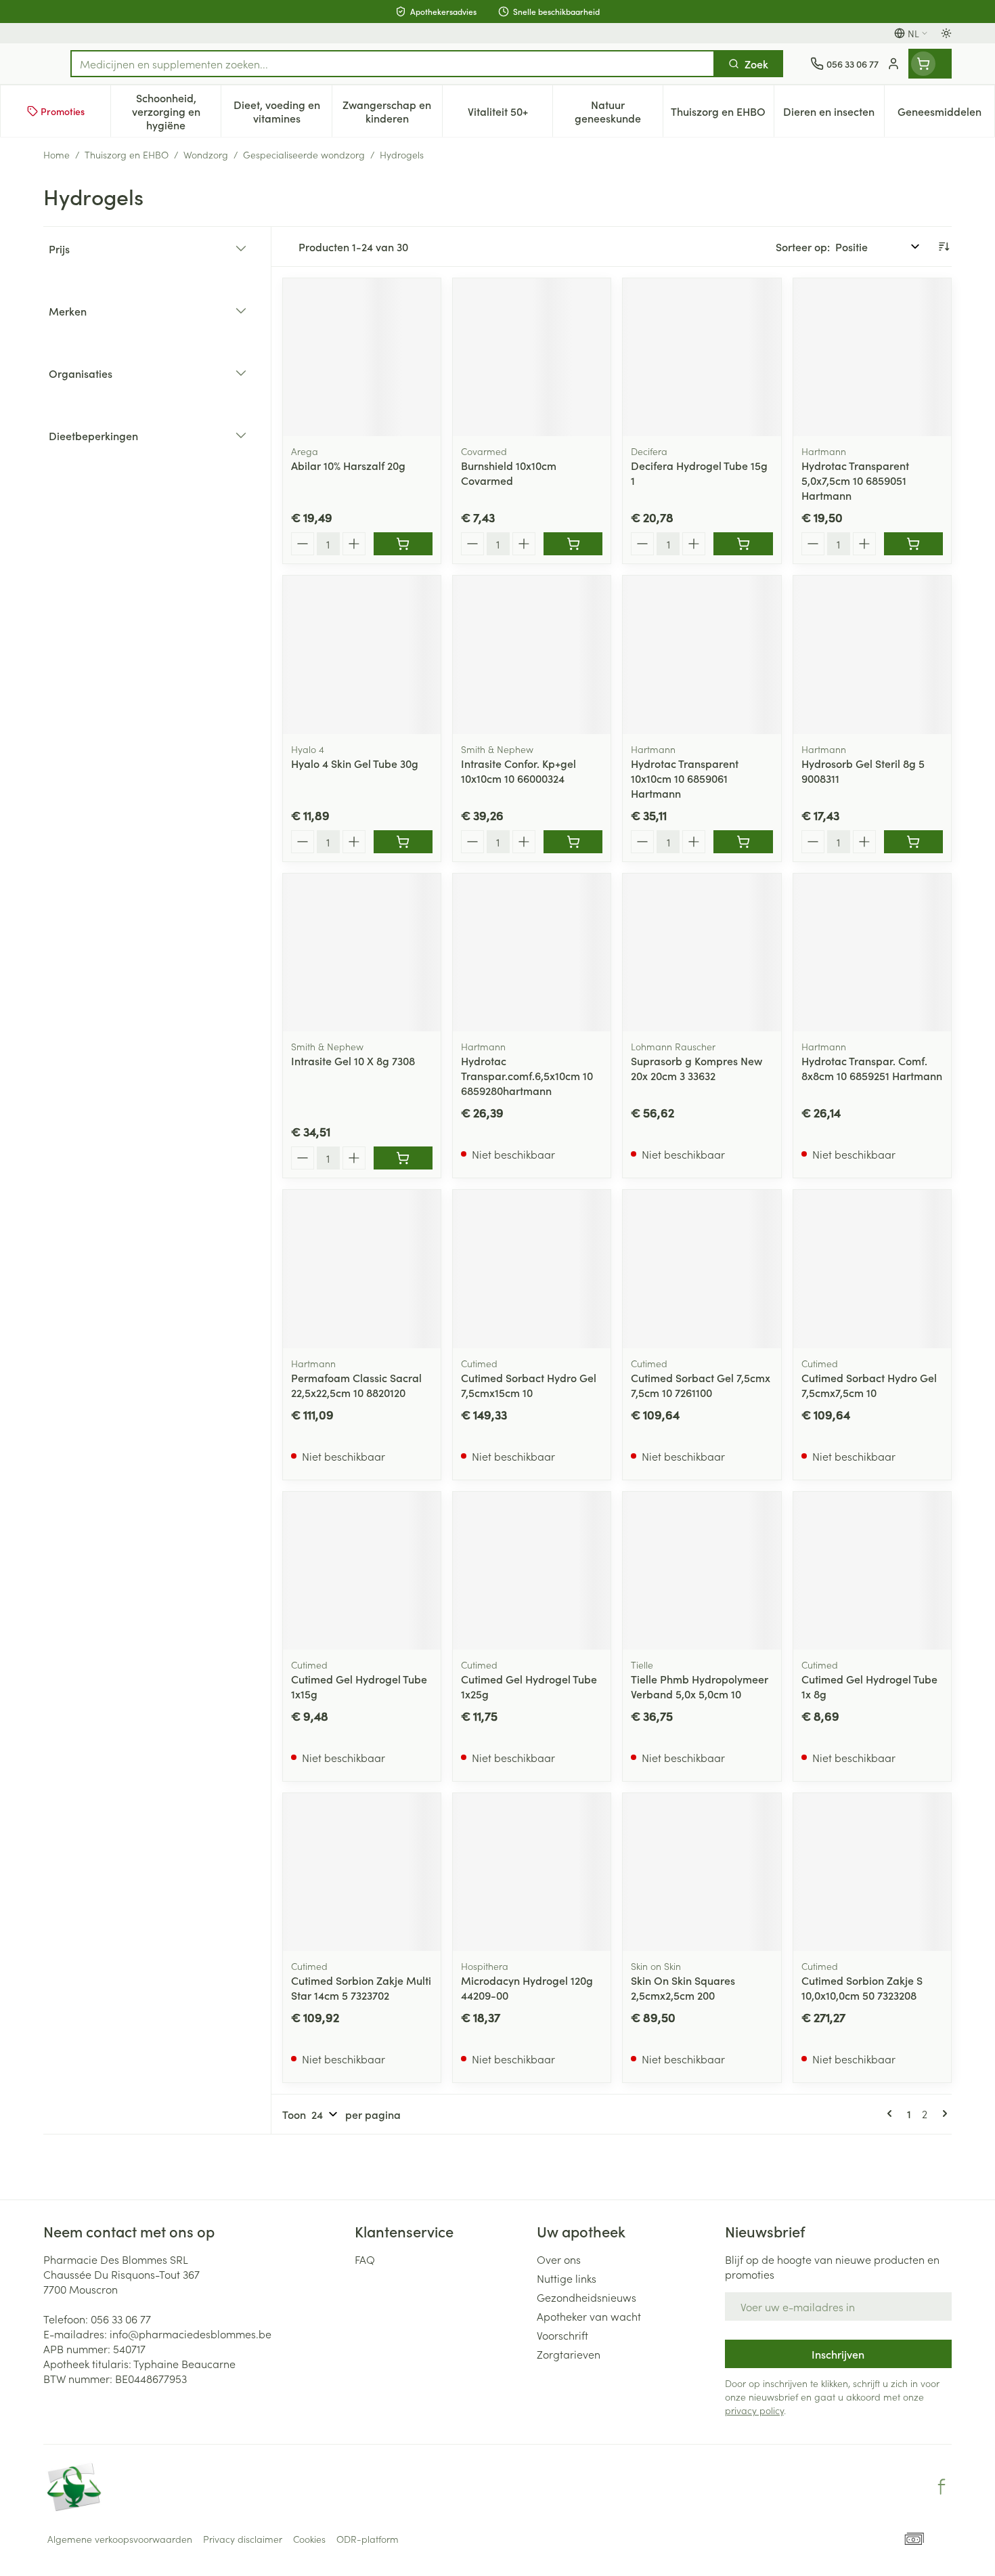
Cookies (309, 2539)
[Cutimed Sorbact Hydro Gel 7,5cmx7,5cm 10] (872, 1269)
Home (57, 154)
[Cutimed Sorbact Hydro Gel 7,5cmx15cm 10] (532, 1269)
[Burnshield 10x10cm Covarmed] (532, 357)
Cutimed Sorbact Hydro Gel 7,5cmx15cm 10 (529, 1385)
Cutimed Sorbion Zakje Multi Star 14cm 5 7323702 (361, 1988)
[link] (892, 2113)
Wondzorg (206, 154)
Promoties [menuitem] (63, 111)
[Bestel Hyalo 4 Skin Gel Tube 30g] (403, 842)
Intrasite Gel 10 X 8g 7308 (353, 1060)
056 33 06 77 (121, 2319)
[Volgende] (942, 2113)
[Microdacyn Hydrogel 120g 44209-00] (532, 1872)
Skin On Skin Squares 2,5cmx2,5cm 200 (683, 1988)
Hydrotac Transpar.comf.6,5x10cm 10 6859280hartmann (527, 1075)
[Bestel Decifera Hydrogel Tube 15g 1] (743, 544)
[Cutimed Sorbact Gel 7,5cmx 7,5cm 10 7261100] (702, 1269)
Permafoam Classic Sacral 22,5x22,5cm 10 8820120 (356, 1385)
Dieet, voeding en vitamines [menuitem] (282, 111)
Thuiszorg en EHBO (127, 154)
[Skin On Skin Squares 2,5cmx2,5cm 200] (702, 1872)
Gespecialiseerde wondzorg (304, 154)
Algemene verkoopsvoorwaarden (120, 2539)
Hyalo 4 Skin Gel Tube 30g (355, 763)
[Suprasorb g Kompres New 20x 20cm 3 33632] (702, 952)
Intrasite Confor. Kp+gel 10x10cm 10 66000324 (518, 771)
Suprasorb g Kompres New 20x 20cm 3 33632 (696, 1068)
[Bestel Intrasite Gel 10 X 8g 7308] (403, 1158)
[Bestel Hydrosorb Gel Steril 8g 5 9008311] (913, 842)
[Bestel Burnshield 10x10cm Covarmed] (573, 544)
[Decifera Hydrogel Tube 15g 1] (702, 357)
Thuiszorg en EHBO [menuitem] (722, 114)
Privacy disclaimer (243, 2539)
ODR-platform (368, 2539)
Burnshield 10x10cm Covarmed (509, 473)
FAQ (365, 2259)
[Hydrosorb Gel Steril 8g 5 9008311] (872, 654)
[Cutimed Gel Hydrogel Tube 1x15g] (362, 1571)
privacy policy (754, 2410)
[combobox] (393, 64)
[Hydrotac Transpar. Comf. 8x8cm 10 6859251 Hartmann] (872, 952)
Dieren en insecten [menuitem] (834, 114)
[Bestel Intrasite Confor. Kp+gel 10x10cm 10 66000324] (573, 842)
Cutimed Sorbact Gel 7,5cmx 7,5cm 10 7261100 (701, 1385)
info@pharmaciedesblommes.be (191, 2334)
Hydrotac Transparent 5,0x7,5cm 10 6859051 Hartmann (855, 480)
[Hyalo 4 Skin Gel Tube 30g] (362, 654)
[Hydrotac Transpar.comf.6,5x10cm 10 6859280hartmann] (532, 952)
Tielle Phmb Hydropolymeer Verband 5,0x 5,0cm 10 (700, 1686)
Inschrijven (838, 2354)
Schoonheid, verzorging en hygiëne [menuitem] (176, 111)
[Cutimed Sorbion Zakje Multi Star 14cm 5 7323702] (362, 1872)
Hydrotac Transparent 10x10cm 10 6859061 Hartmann (685, 778)
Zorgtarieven (569, 2354)
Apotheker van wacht (589, 2316)
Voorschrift (562, 2335)
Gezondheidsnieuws (587, 2297)
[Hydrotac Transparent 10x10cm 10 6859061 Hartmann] (702, 654)
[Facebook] (942, 2487)
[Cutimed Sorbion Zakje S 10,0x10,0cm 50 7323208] (872, 1872)
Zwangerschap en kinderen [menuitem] (392, 111)
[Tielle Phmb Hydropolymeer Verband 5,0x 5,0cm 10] (702, 1571)
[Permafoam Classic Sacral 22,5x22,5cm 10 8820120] (362, 1269)
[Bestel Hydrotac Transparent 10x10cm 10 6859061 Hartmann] (743, 842)
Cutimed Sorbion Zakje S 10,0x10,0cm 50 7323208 (862, 1988)
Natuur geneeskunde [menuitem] (619, 111)
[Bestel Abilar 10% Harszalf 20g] (403, 544)
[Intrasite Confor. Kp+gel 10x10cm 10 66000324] (532, 654)
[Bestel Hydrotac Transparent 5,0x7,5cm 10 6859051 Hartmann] (913, 544)
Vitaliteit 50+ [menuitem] (510, 114)
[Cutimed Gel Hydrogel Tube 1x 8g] (872, 1571)
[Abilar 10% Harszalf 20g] (362, 357)
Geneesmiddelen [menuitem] (946, 114)
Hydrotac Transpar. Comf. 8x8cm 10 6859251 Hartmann (872, 1068)
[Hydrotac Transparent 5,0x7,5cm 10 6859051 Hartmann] (872, 357)
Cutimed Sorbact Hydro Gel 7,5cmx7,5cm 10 (869, 1385)
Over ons (559, 2259)
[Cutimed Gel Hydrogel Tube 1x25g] (532, 1571)
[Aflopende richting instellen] (944, 246)
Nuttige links (567, 2278)
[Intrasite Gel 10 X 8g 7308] (362, 952)
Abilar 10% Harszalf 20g (348, 465)
